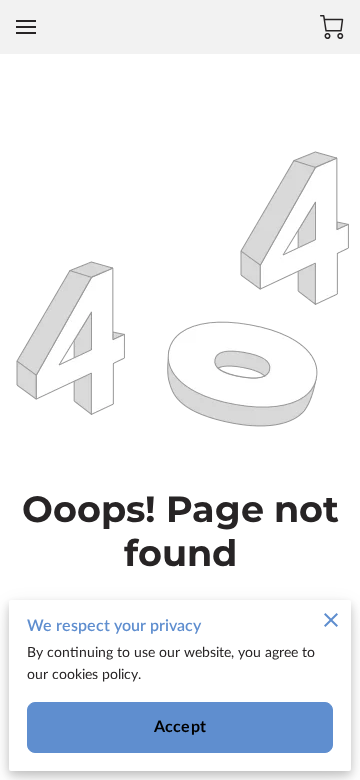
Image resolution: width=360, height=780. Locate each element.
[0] (332, 27)
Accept (180, 727)
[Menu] (26, 27)
